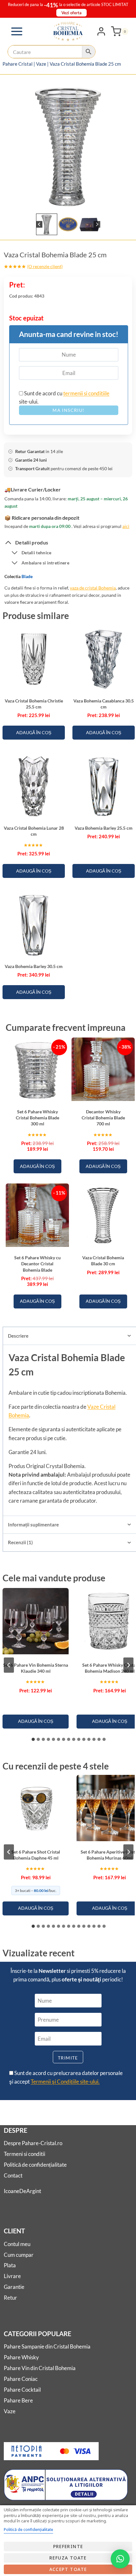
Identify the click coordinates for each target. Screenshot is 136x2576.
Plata (10, 2265)
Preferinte (68, 2546)
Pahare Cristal (18, 64)
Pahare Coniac (21, 2379)
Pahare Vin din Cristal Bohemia (40, 2368)
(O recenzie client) (45, 266)
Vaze (41, 64)
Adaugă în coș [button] (34, 732)
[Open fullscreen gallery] (126, 203)
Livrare (12, 2276)
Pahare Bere (18, 2400)
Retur (10, 2298)
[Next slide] (97, 224)
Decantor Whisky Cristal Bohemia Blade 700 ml (103, 1118)
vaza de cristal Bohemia (93, 588)
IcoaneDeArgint (22, 2191)
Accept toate (68, 2569)
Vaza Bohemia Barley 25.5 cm (104, 828)
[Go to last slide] (39, 224)
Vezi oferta (71, 13)
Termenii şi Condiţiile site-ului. (65, 2082)
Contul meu (17, 2244)
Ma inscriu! (68, 410)
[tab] (63, 203)
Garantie (14, 2287)
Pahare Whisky (21, 2357)
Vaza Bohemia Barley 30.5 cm (34, 966)
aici (126, 526)
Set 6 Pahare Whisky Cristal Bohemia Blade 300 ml (37, 1118)
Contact (13, 2175)
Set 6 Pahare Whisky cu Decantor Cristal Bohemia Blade (37, 1264)
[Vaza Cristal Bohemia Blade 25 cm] (68, 145)
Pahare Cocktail (22, 2390)
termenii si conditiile (86, 393)
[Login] (101, 31)
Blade (27, 576)
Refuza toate (68, 2558)
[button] (47, 224)
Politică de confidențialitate (35, 2165)
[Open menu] (17, 31)
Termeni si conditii (25, 2154)
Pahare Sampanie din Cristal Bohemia (47, 2346)
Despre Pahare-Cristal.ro (33, 2143)
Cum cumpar (19, 2255)
